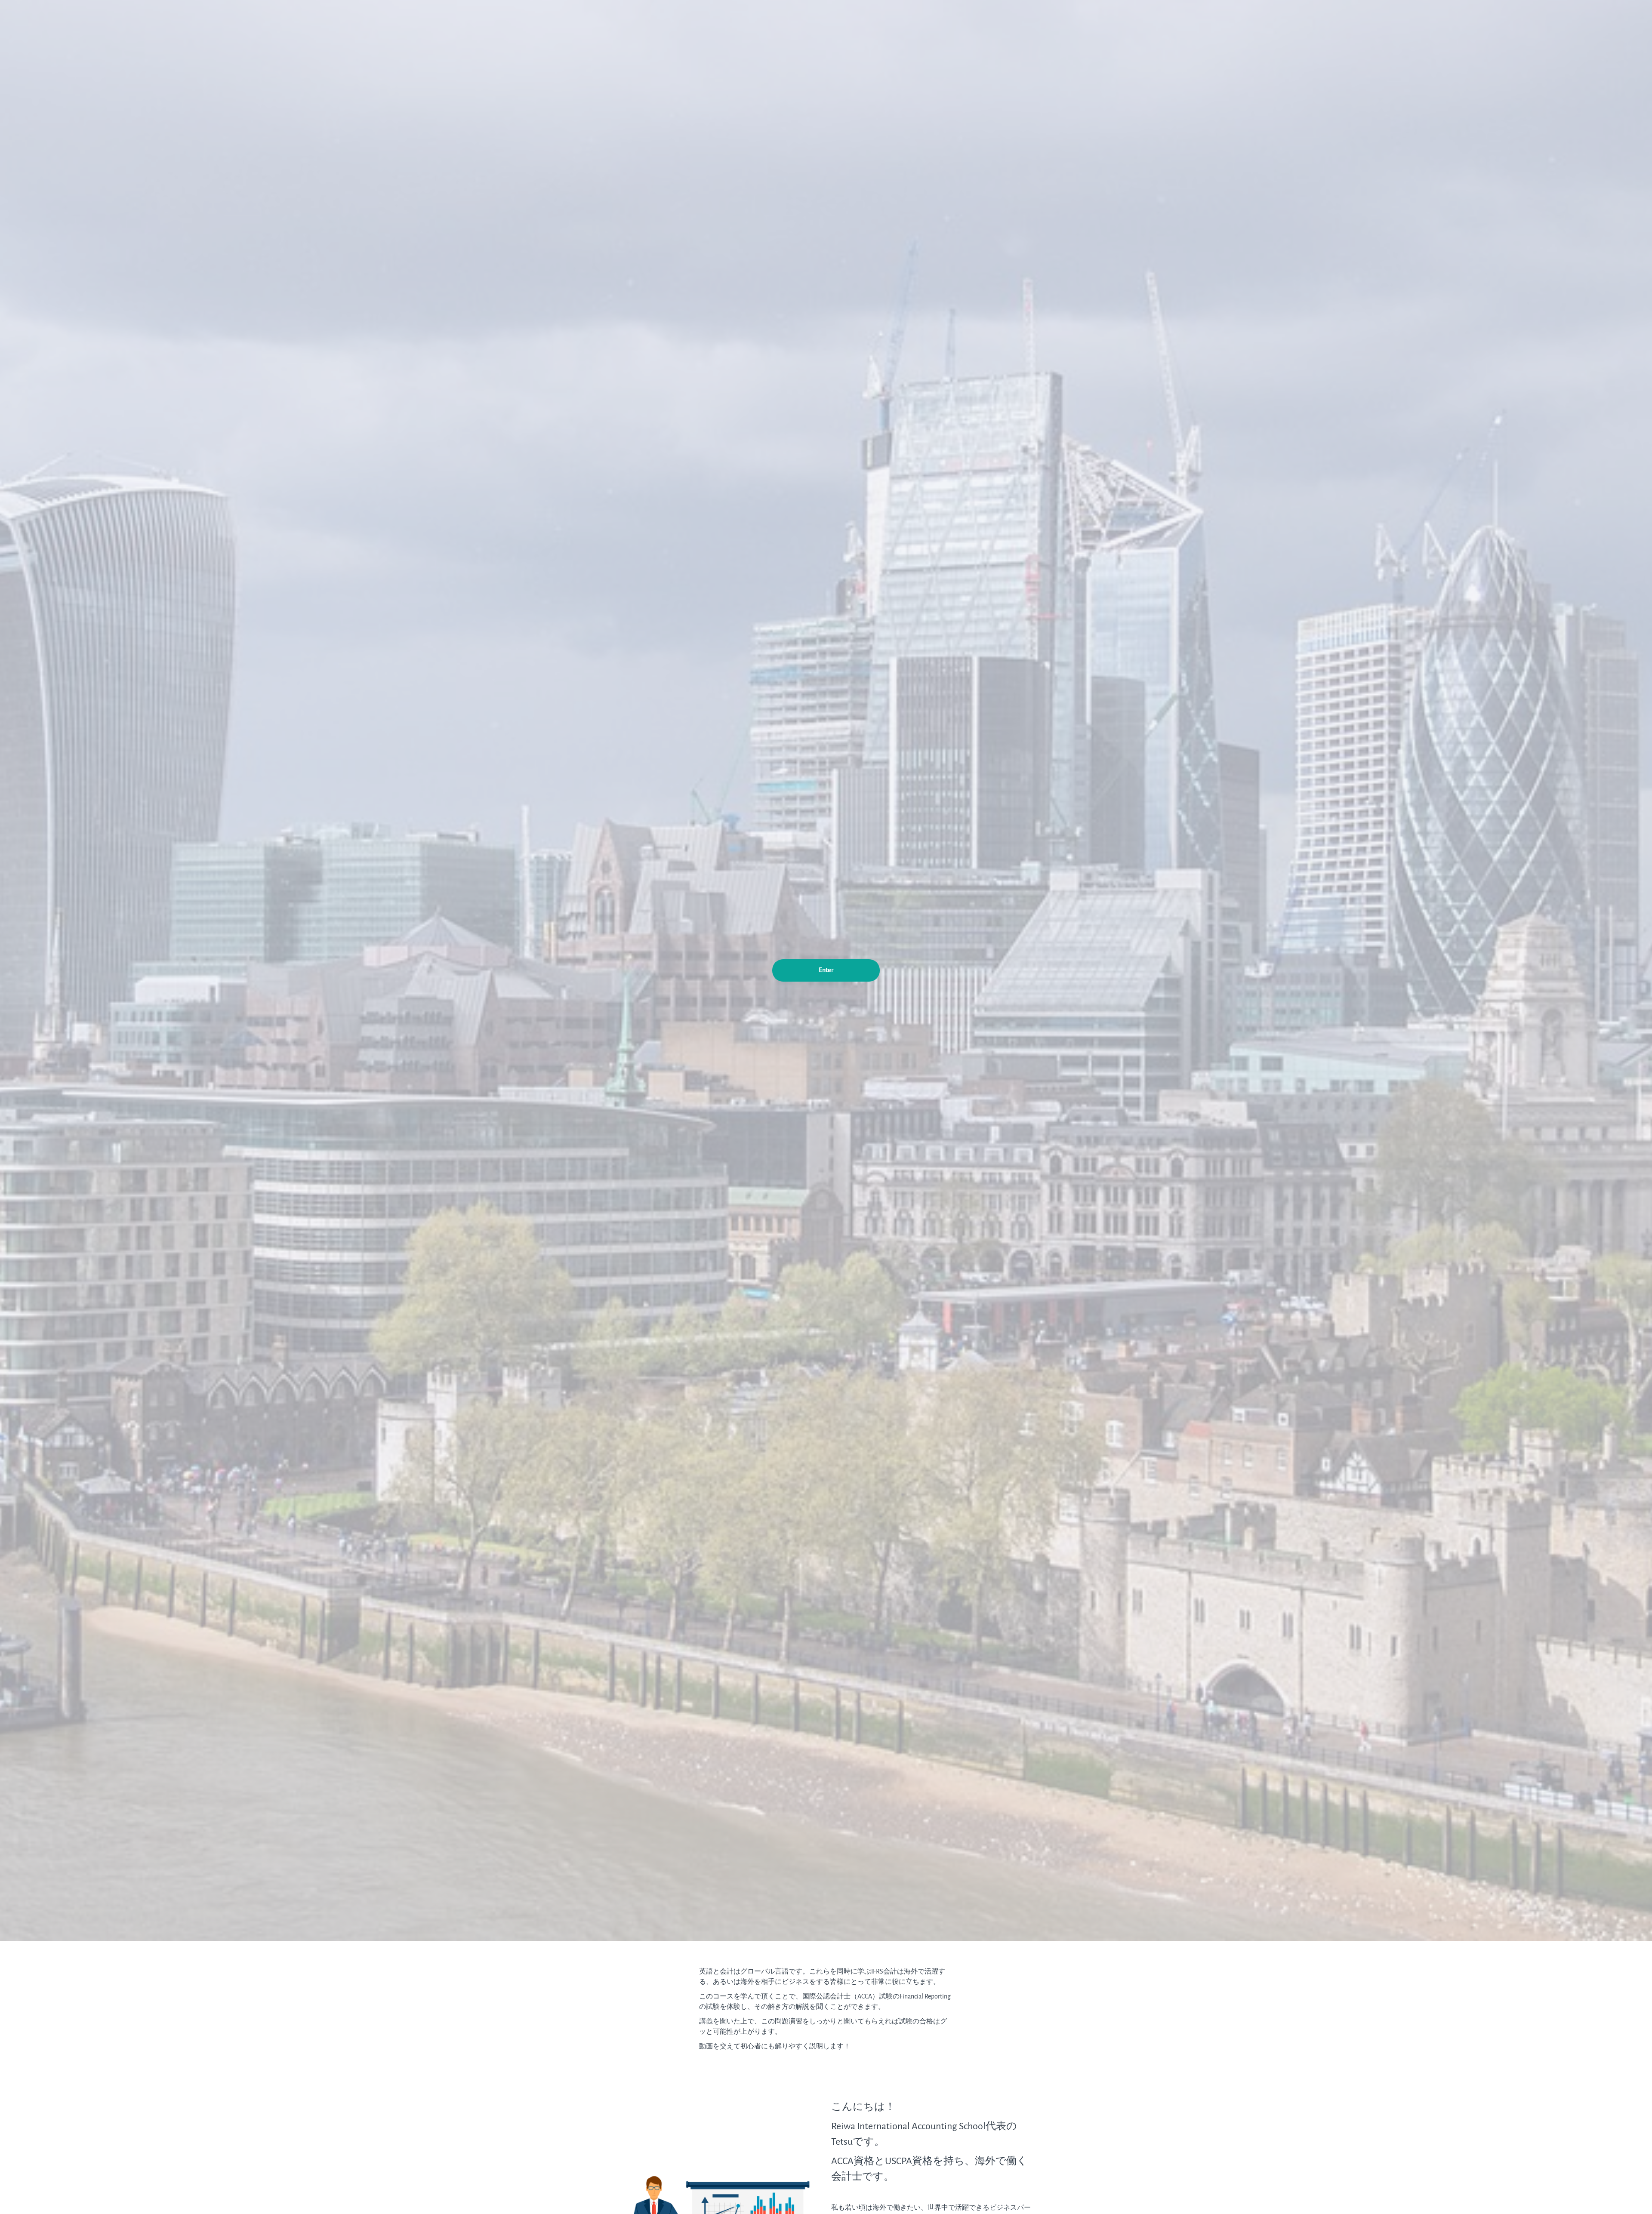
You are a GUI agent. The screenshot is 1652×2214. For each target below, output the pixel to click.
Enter (826, 970)
